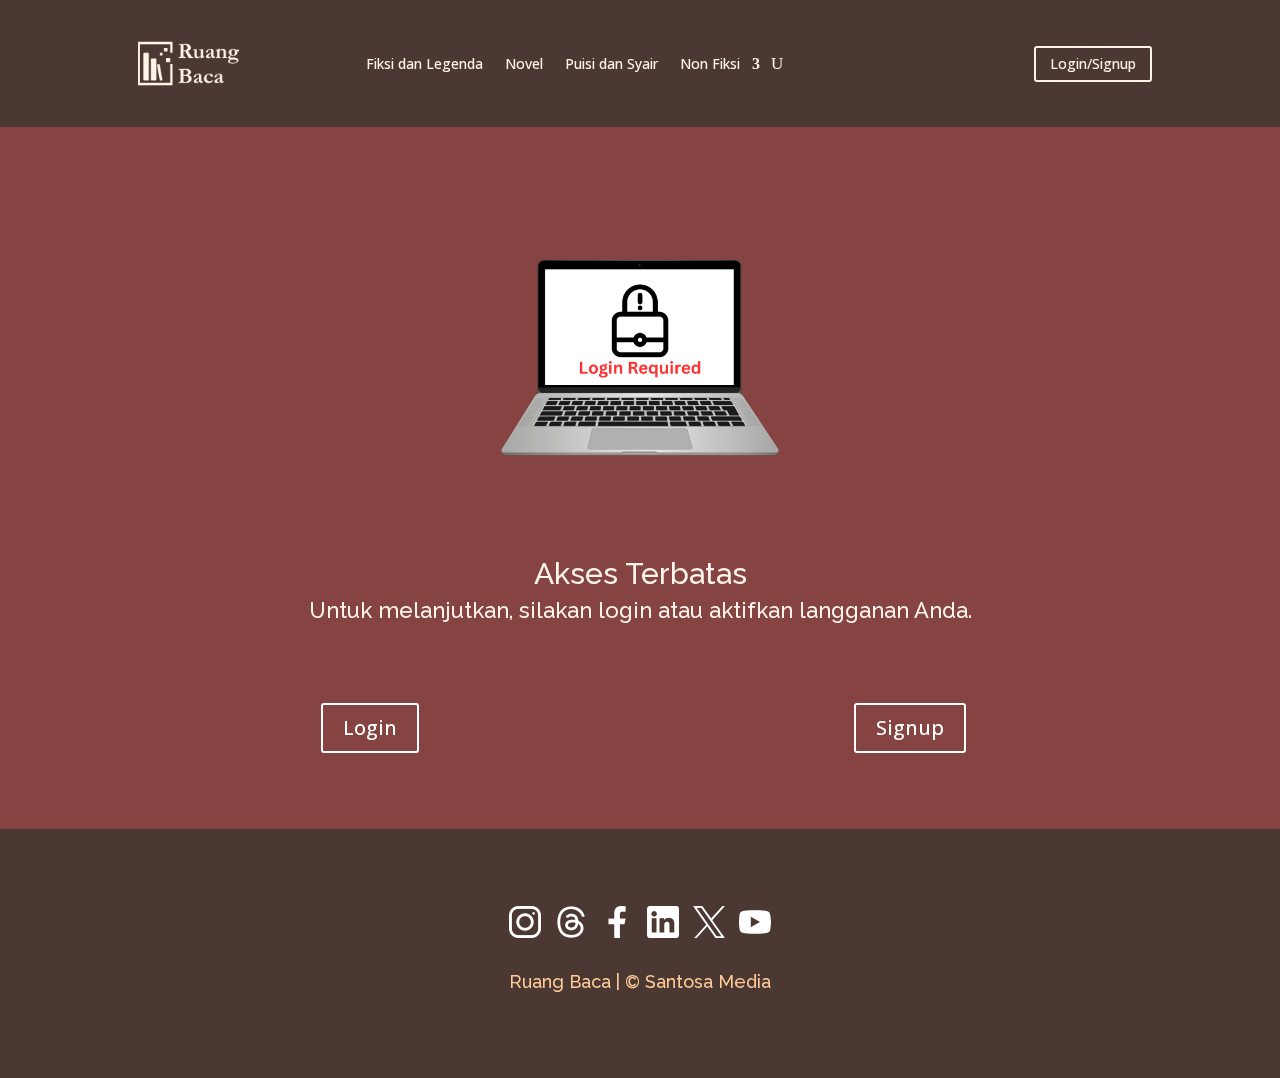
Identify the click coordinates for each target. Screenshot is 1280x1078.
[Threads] (578, 932)
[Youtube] (755, 932)
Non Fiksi (710, 63)
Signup (910, 727)
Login (370, 727)
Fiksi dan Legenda (424, 63)
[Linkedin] (670, 932)
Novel (524, 63)
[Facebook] (624, 932)
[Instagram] (532, 932)
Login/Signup (1093, 63)
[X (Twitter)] (716, 932)
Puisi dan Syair (611, 63)
